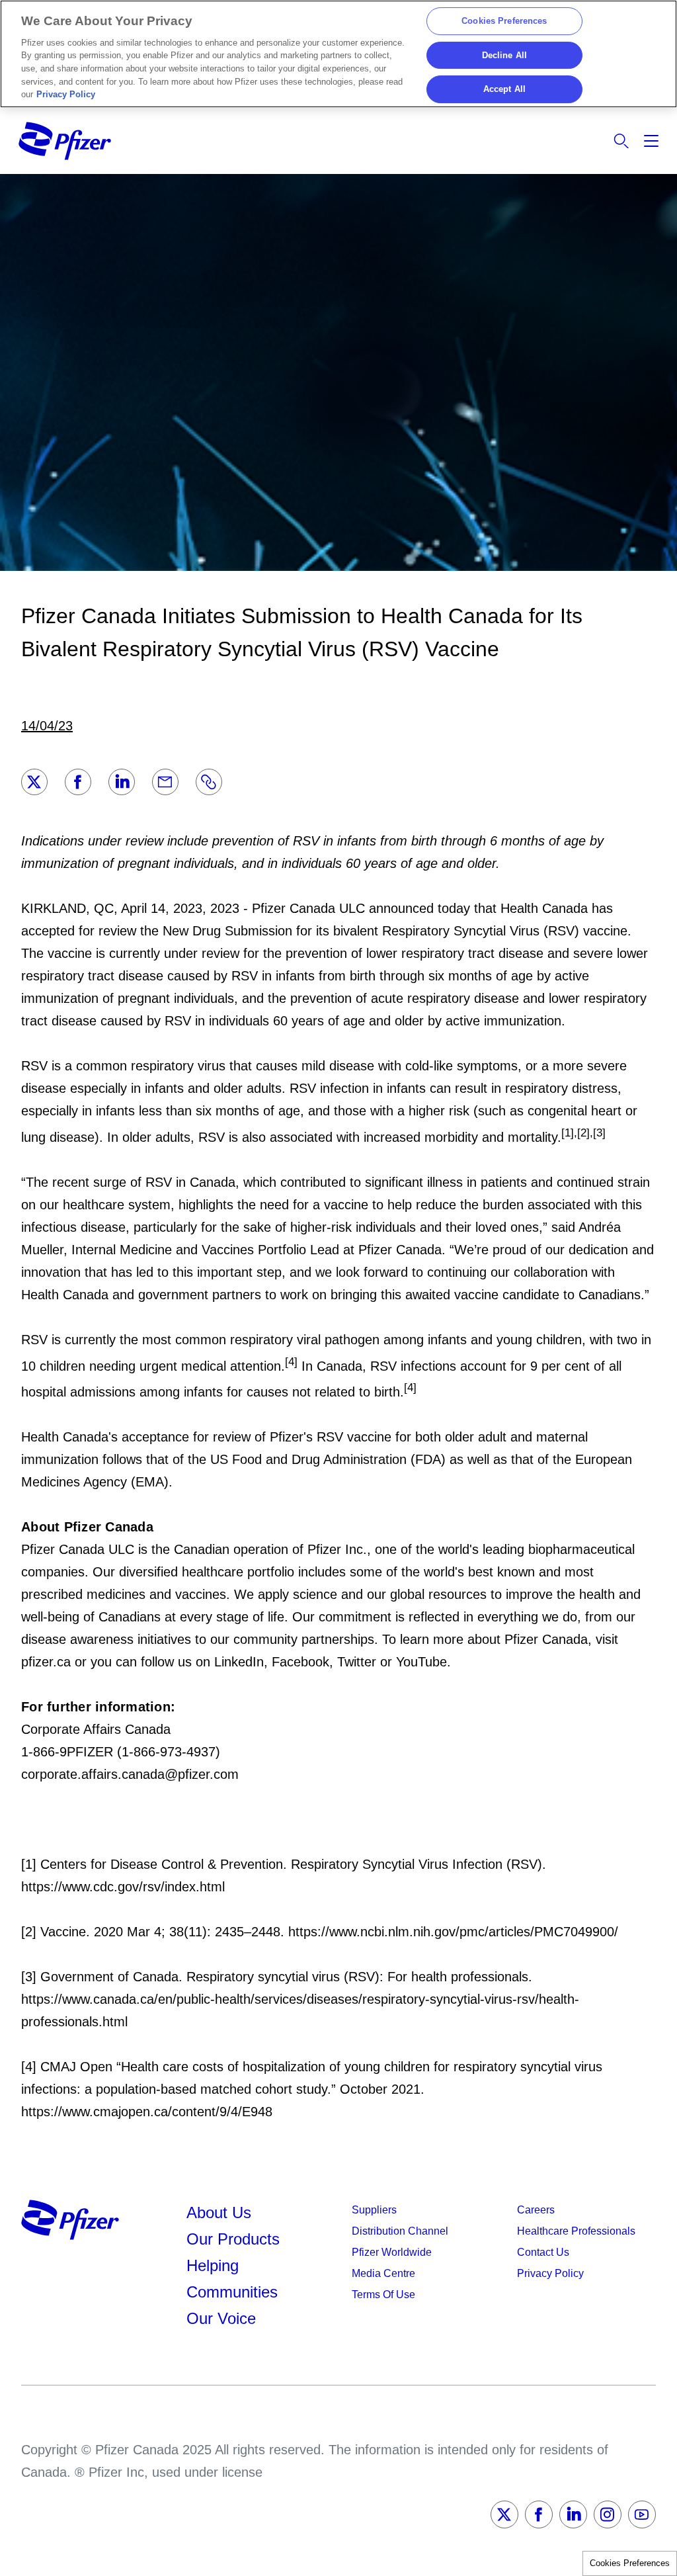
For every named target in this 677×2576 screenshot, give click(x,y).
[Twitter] (34, 782)
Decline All (504, 55)
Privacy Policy (66, 94)
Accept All (504, 90)
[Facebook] (78, 782)
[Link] (209, 782)
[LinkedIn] (122, 782)
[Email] (165, 782)
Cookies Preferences (630, 2563)
